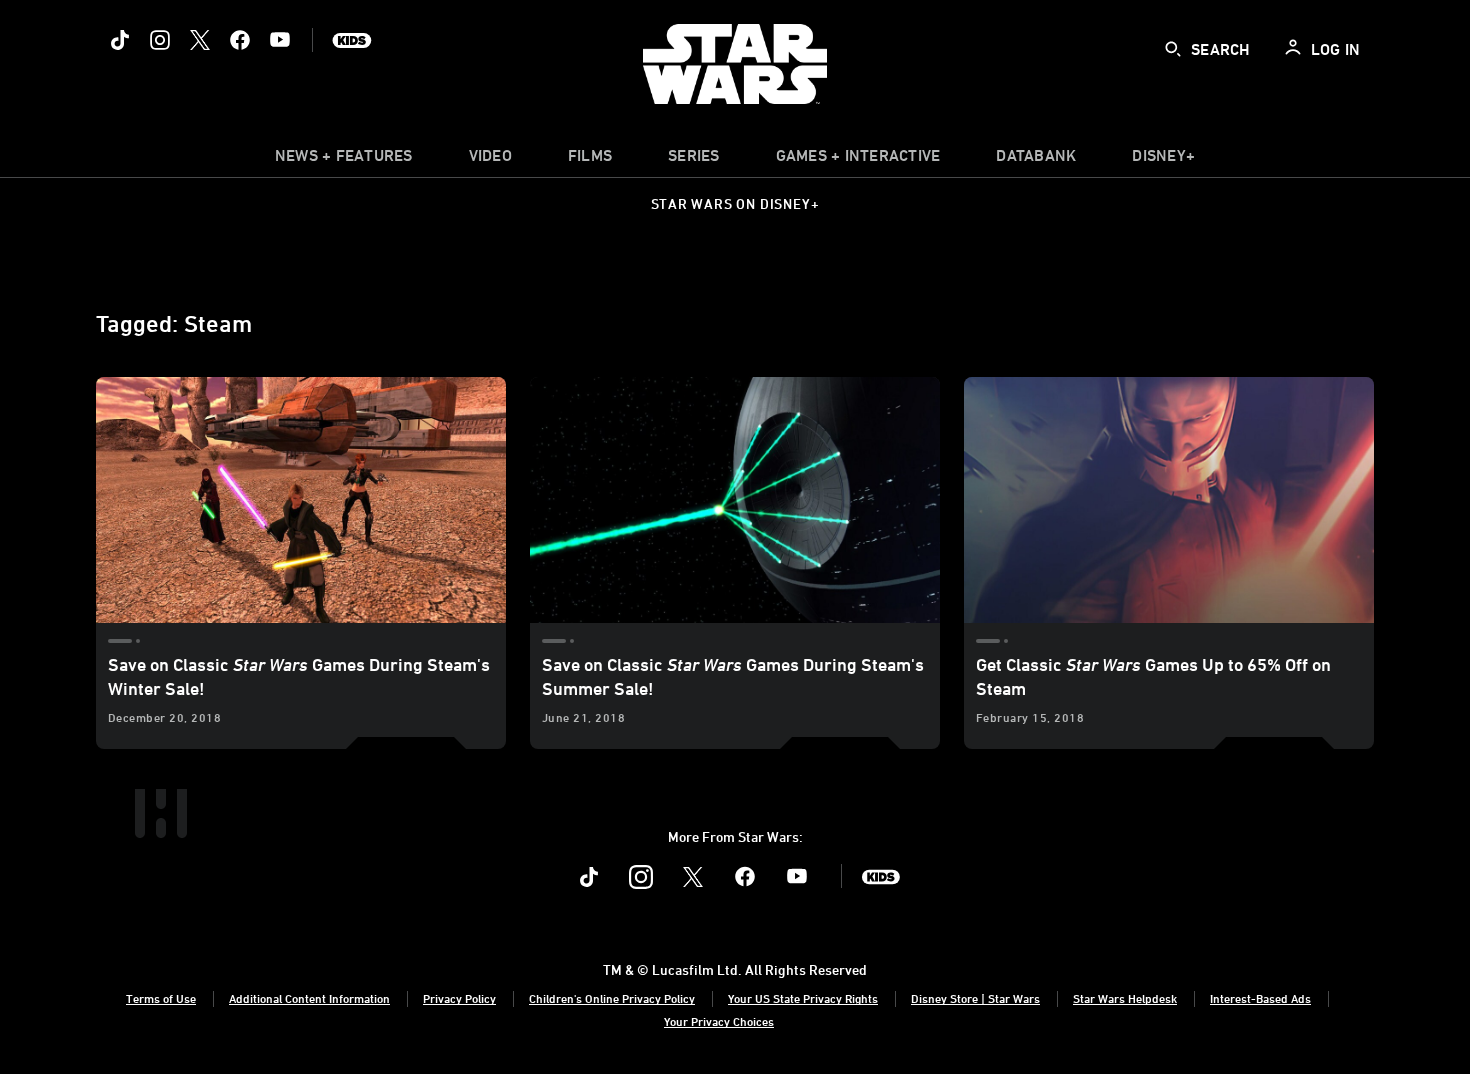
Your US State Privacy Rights (803, 998)
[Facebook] (240, 40)
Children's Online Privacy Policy (612, 998)
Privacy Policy (459, 998)
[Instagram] (160, 40)
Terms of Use (161, 998)
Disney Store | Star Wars (975, 998)
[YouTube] (280, 40)
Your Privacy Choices (719, 1021)
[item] (344, 160)
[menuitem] (490, 160)
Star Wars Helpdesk (1125, 998)
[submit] (1173, 49)
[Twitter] (200, 40)
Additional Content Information (309, 998)
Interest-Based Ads (1260, 998)
